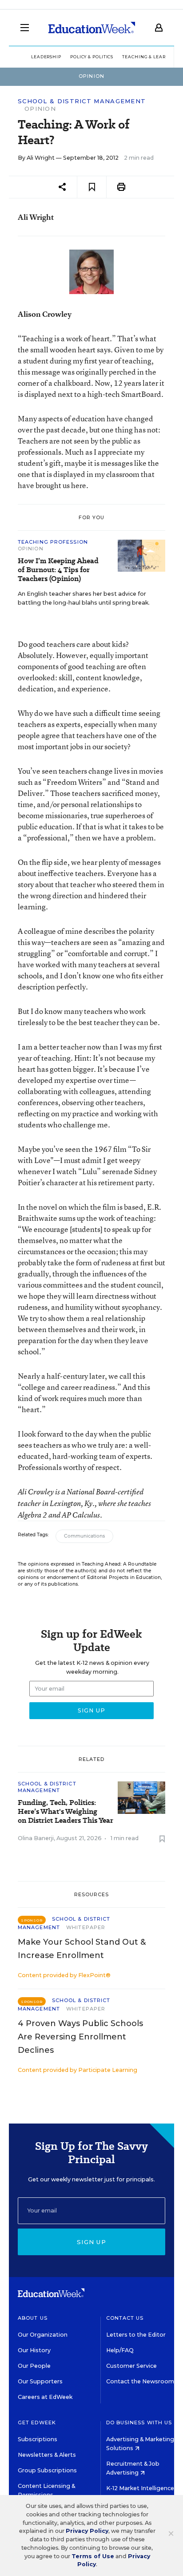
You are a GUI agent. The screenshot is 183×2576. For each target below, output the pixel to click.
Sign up (91, 2242)
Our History (34, 2350)
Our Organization (43, 2335)
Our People (34, 2366)
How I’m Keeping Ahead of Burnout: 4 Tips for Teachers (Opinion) (58, 570)
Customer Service (131, 2366)
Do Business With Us (139, 2423)
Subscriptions (38, 2439)
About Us (33, 2318)
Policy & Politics (92, 57)
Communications (84, 1536)
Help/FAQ (120, 2350)
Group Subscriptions (47, 2470)
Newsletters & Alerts (47, 2455)
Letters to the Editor (136, 2335)
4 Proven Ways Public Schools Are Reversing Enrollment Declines (80, 2037)
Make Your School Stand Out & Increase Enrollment (82, 1949)
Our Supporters (40, 2381)
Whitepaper (86, 1927)
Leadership (46, 57)
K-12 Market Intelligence (141, 2488)
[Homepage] (92, 28)
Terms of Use (93, 2556)
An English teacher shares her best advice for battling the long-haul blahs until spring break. (84, 598)
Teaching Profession (53, 542)
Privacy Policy (87, 2531)
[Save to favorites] (92, 187)
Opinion (40, 109)
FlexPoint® (94, 1975)
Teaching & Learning (150, 57)
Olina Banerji (36, 1838)
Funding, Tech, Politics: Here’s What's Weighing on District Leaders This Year (66, 1812)
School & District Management (82, 101)
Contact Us (125, 2318)
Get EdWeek (37, 2423)
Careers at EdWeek (45, 2397)
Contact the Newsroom (140, 2381)
